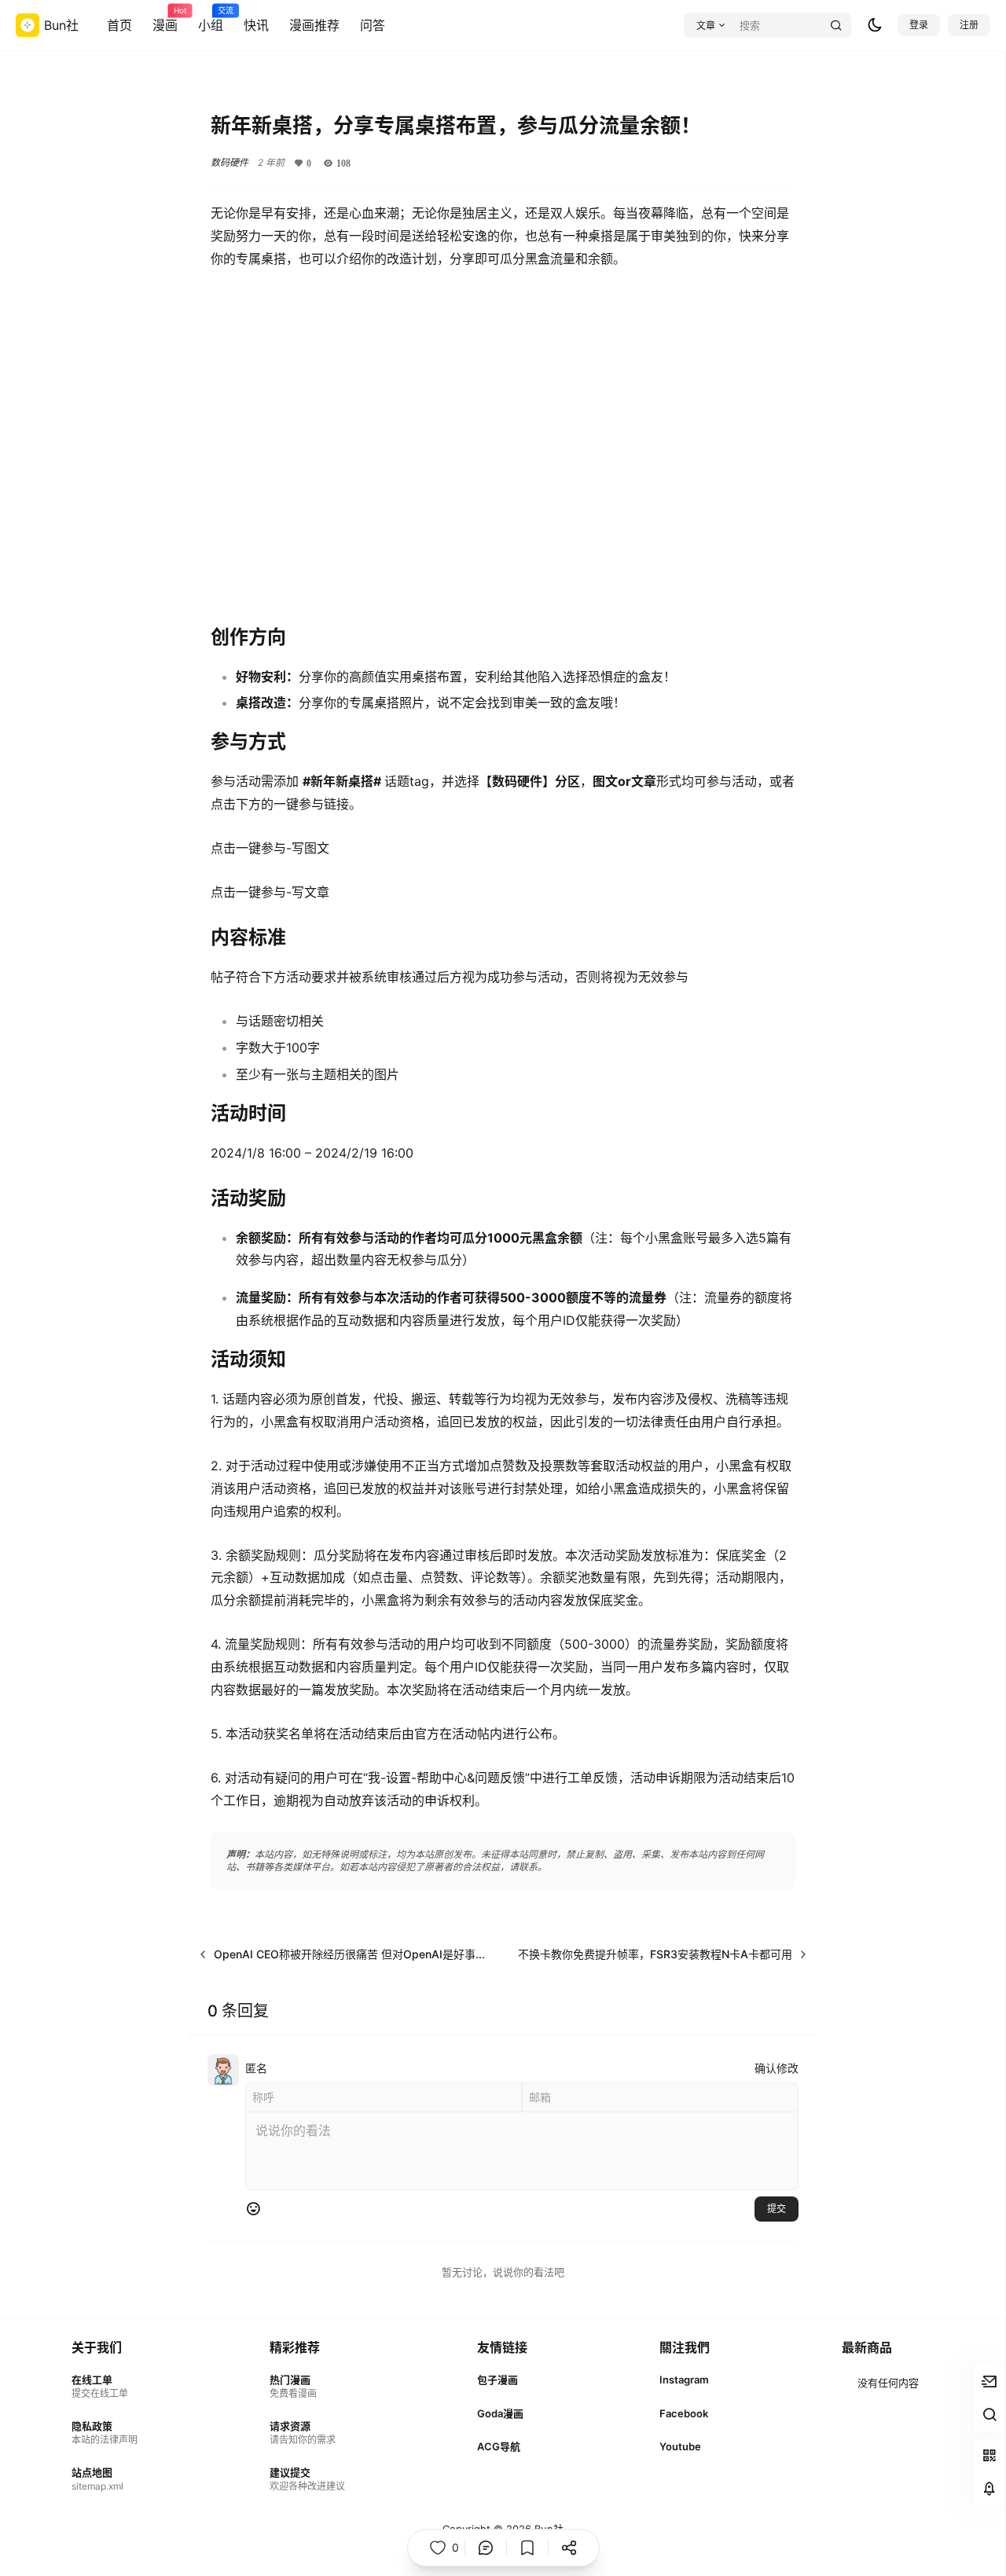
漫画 (165, 20)
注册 (969, 25)
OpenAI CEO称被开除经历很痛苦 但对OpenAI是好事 (345, 1954)
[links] (105, 2386)
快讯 (256, 25)
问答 (373, 25)
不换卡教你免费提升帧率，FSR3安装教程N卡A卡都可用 (655, 1954)
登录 (919, 25)
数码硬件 (229, 162)
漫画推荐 (314, 25)
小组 (211, 20)
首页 (119, 25)
